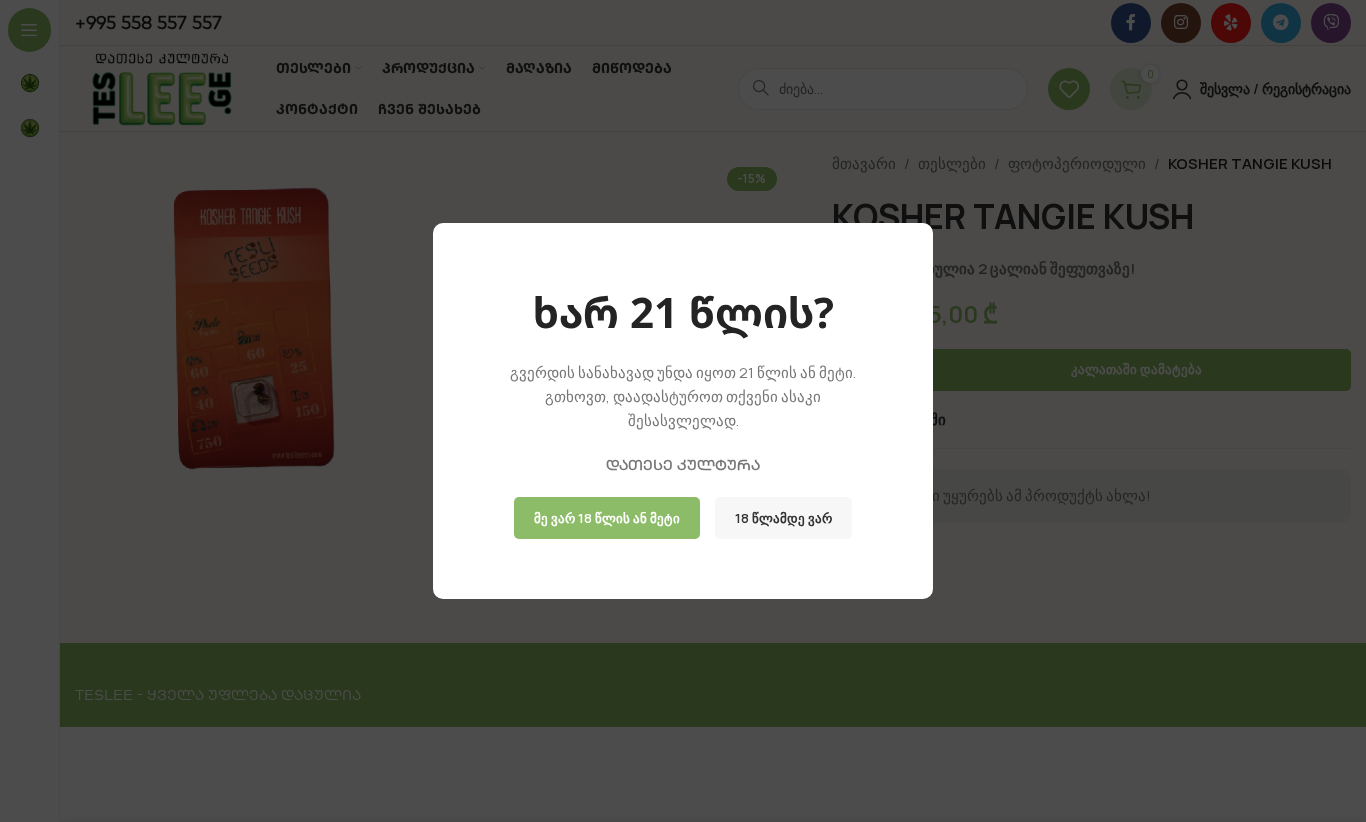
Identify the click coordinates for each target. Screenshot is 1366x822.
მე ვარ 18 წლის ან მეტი (607, 518)
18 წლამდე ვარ (783, 518)
